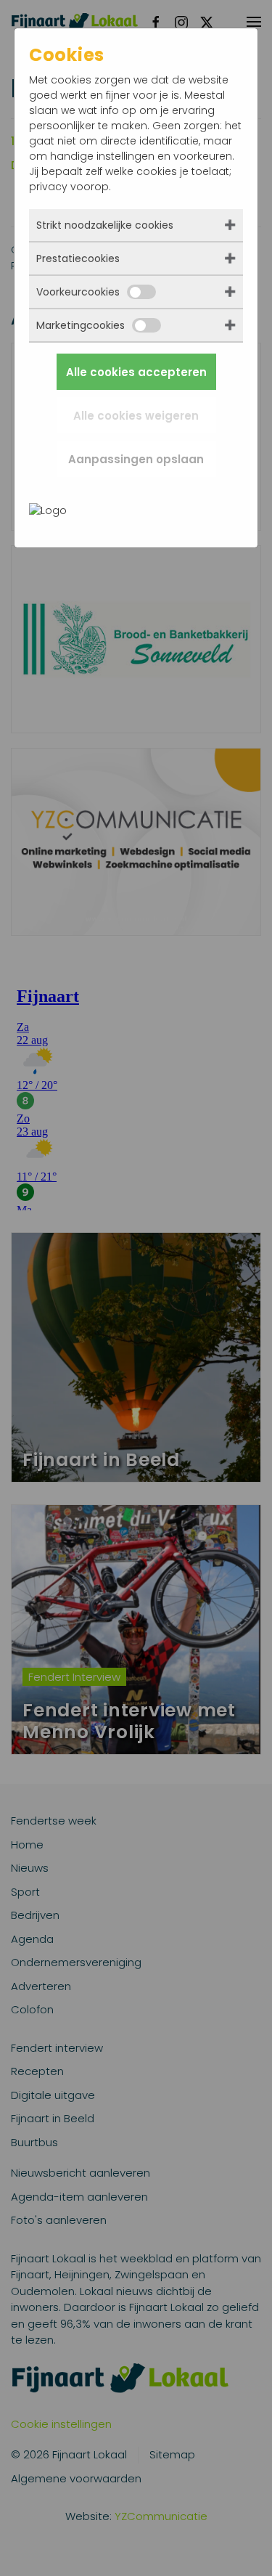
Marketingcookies (81, 325)
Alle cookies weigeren (136, 416)
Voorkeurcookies (78, 292)
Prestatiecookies (78, 258)
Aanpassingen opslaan (136, 459)
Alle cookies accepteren (136, 372)
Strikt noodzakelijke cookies (105, 225)
